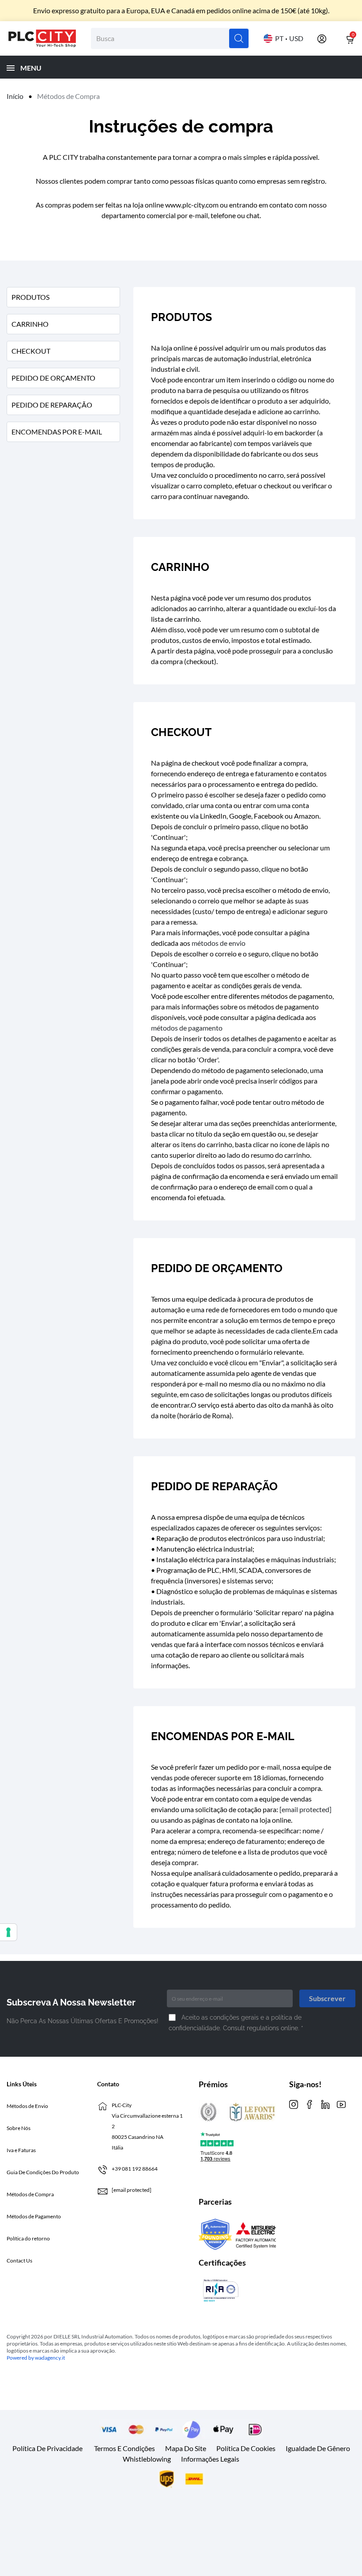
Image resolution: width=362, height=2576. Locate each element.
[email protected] (305, 1809)
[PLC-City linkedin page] (325, 2104)
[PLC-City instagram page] (294, 2104)
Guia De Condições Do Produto (43, 2172)
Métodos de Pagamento (34, 2216)
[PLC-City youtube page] (341, 2104)
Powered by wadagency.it (36, 2358)
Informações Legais (210, 2459)
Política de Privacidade (47, 2448)
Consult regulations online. (262, 2028)
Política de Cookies (246, 2448)
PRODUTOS (30, 297)
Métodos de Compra (30, 2194)
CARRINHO (30, 324)
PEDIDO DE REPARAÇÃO (52, 405)
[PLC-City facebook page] (309, 2104)
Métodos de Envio (27, 2106)
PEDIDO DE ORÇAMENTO (53, 378)
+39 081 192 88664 (135, 2169)
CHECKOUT (31, 351)
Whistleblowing (147, 2459)
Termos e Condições (124, 2448)
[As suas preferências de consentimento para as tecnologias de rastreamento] (8, 1932)
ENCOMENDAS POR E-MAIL (57, 432)
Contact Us (19, 2261)
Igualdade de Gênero (318, 2448)
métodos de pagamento (187, 1028)
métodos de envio (219, 943)
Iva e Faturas (21, 2150)
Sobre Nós (19, 2128)
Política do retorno (28, 2238)
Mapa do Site (186, 2448)
